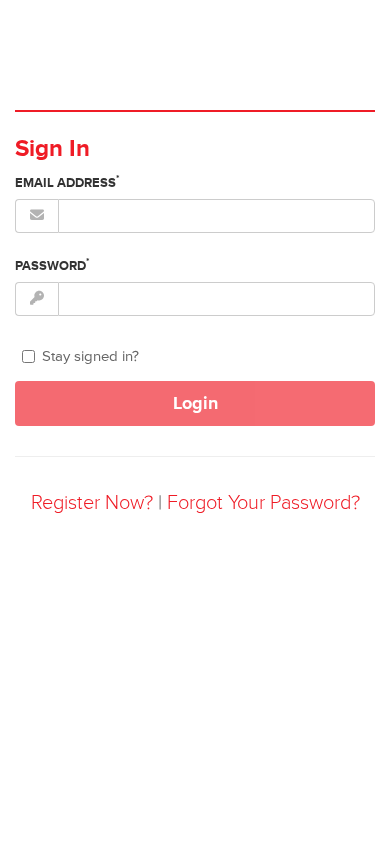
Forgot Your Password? (263, 503)
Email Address (67, 182)
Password (52, 265)
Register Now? (92, 503)
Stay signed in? (90, 356)
